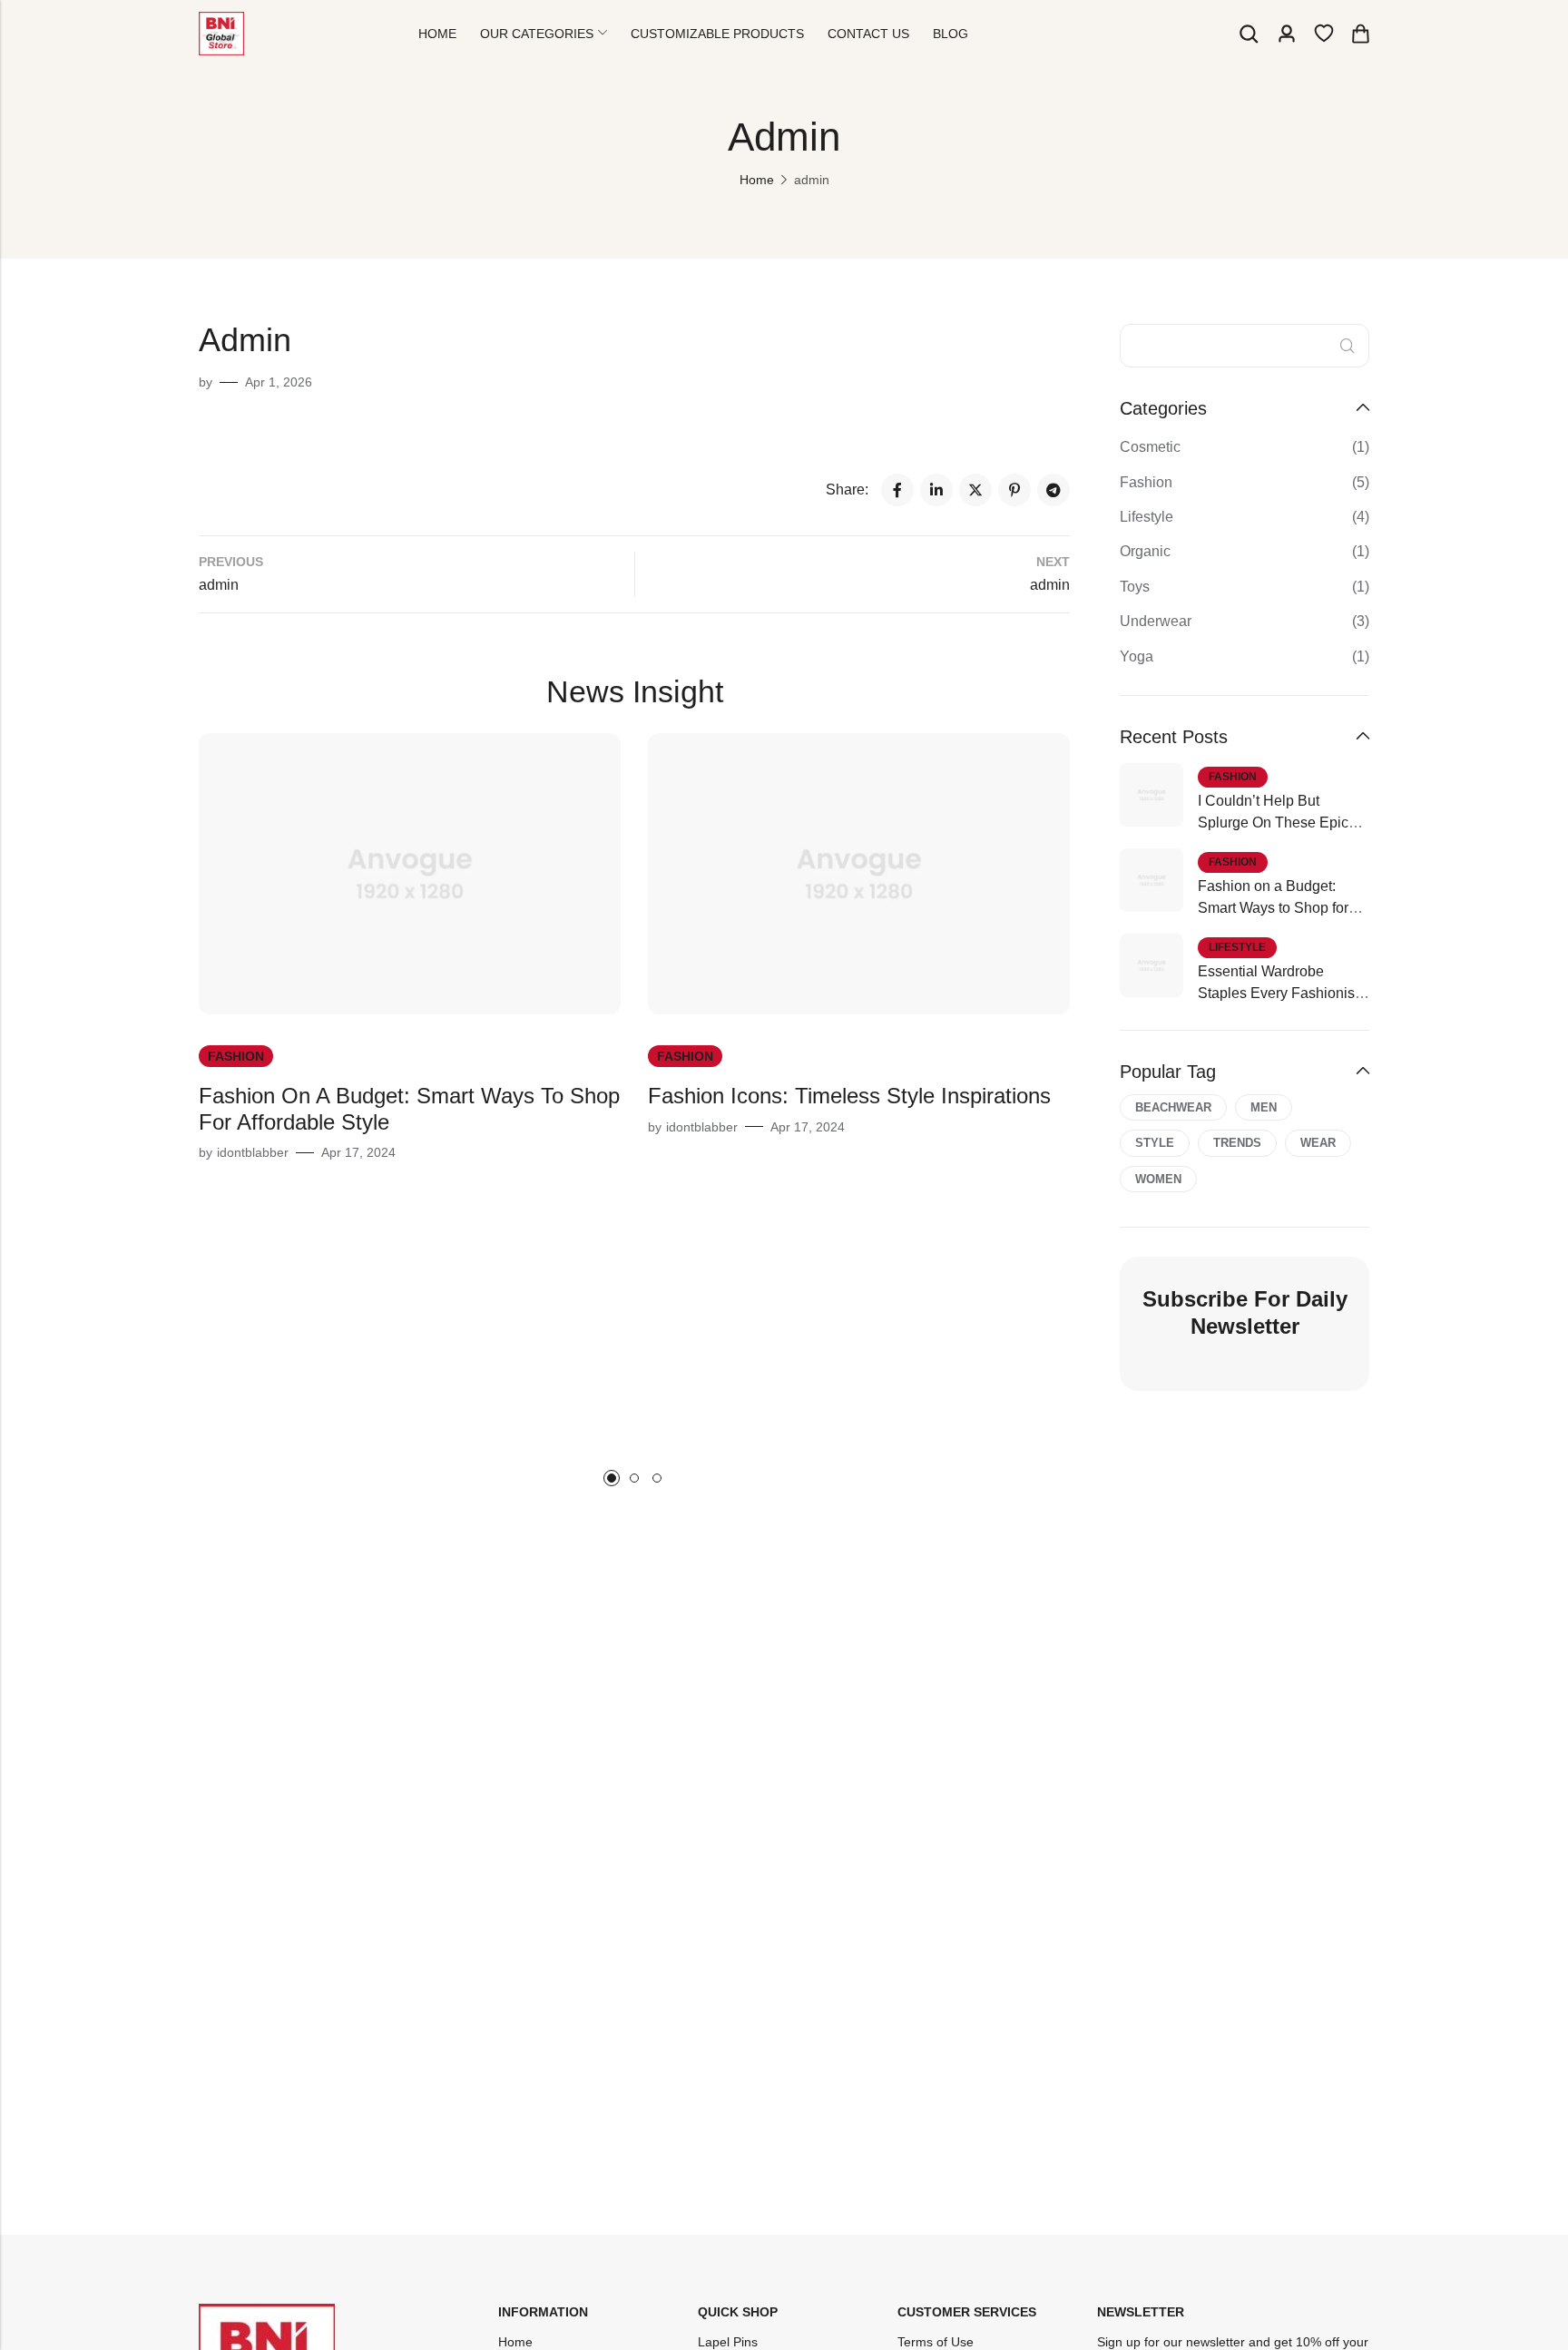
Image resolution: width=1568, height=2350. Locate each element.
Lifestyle (1147, 517)
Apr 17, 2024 (358, 1152)
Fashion (236, 1056)
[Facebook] (897, 490)
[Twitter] (975, 490)
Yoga (1137, 656)
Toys (1135, 587)
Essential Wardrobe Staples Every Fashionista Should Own (1282, 993)
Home (757, 180)
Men (1264, 1107)
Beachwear (1173, 1107)
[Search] (1249, 34)
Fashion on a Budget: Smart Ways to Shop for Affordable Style (1273, 908)
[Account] (1287, 34)
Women (1158, 1179)
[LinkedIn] (936, 490)
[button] (612, 1478)
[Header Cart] (1360, 34)
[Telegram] (1053, 490)
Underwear (1156, 621)
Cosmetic (1150, 447)
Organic (1145, 551)
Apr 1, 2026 (279, 382)
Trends (1237, 1143)
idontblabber (253, 1152)
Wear (1318, 1143)
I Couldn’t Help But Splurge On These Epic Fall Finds (1273, 822)
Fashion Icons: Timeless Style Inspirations (849, 1096)
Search (1347, 346)
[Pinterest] (1014, 490)
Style (1155, 1143)
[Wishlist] (1324, 34)
